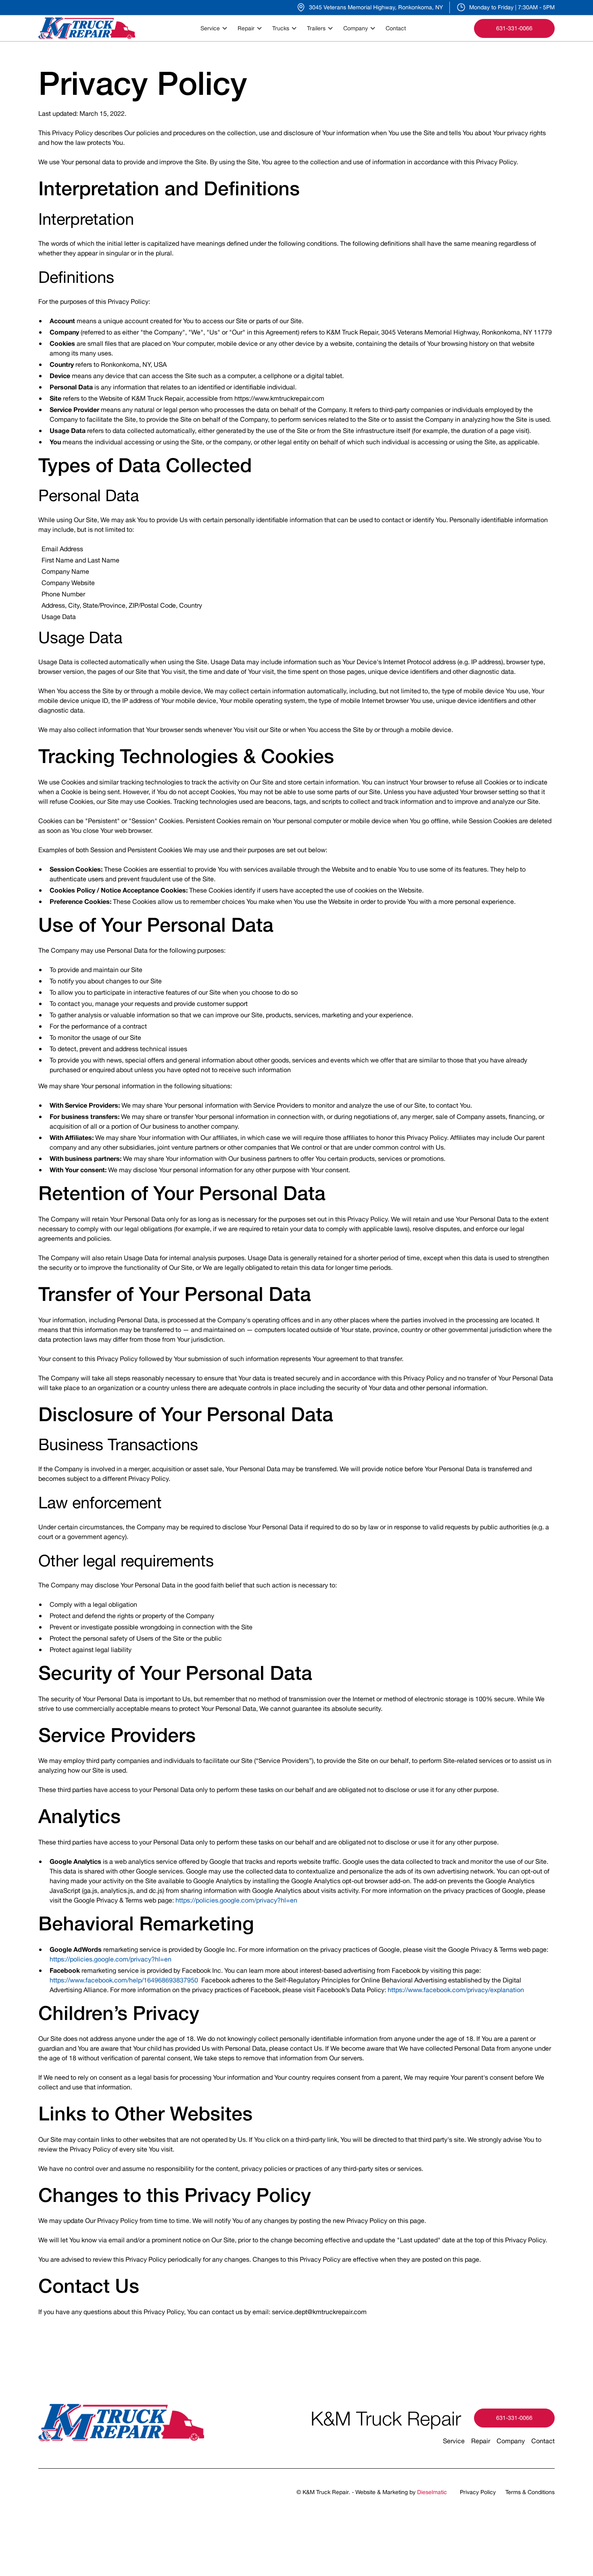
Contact (396, 28)
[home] (87, 28)
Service (454, 2441)
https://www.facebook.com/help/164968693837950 (124, 1980)
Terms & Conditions (530, 2492)
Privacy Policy (478, 2492)
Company (511, 2441)
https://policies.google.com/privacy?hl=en (236, 1900)
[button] (216, 28)
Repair (481, 2441)
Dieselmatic (432, 2492)
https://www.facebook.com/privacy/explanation (456, 1990)
